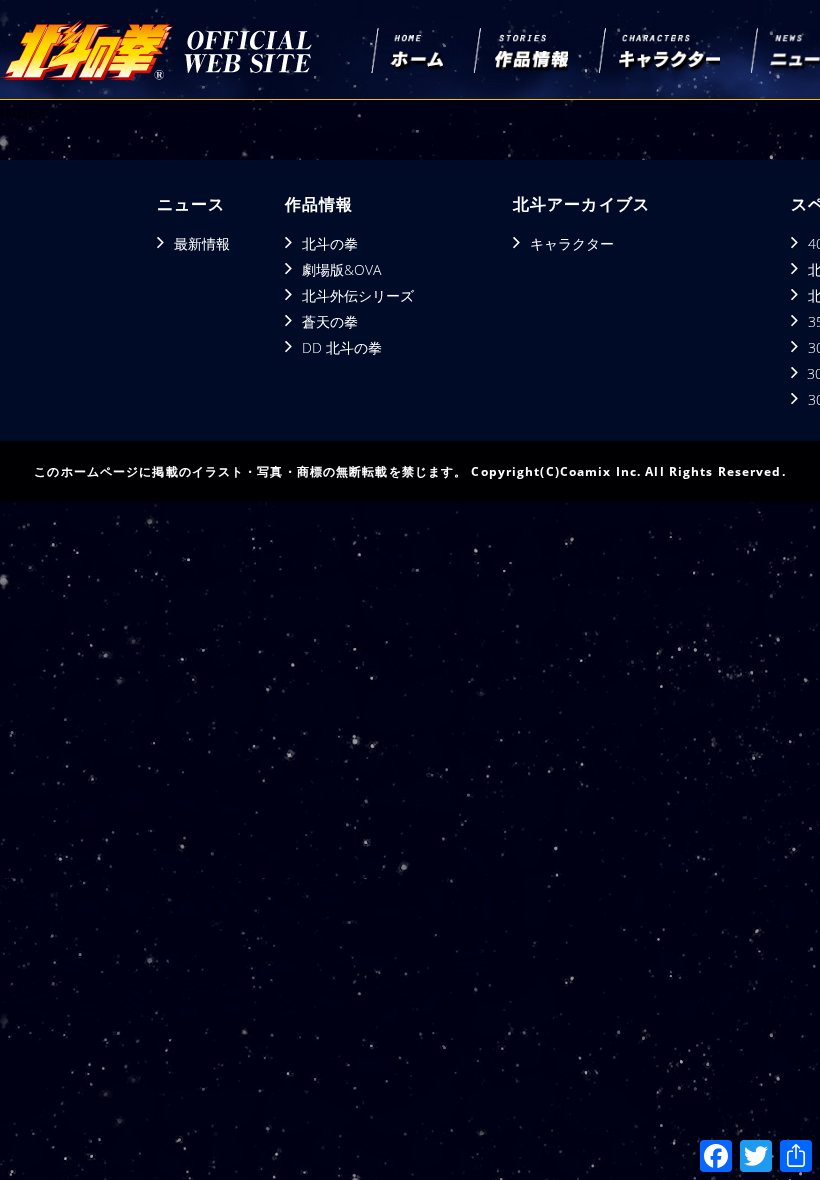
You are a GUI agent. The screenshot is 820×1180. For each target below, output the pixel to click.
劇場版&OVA (341, 269)
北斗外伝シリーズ (358, 295)
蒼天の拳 (330, 321)
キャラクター (572, 243)
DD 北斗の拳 (342, 347)
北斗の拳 (330, 243)
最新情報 (202, 243)
